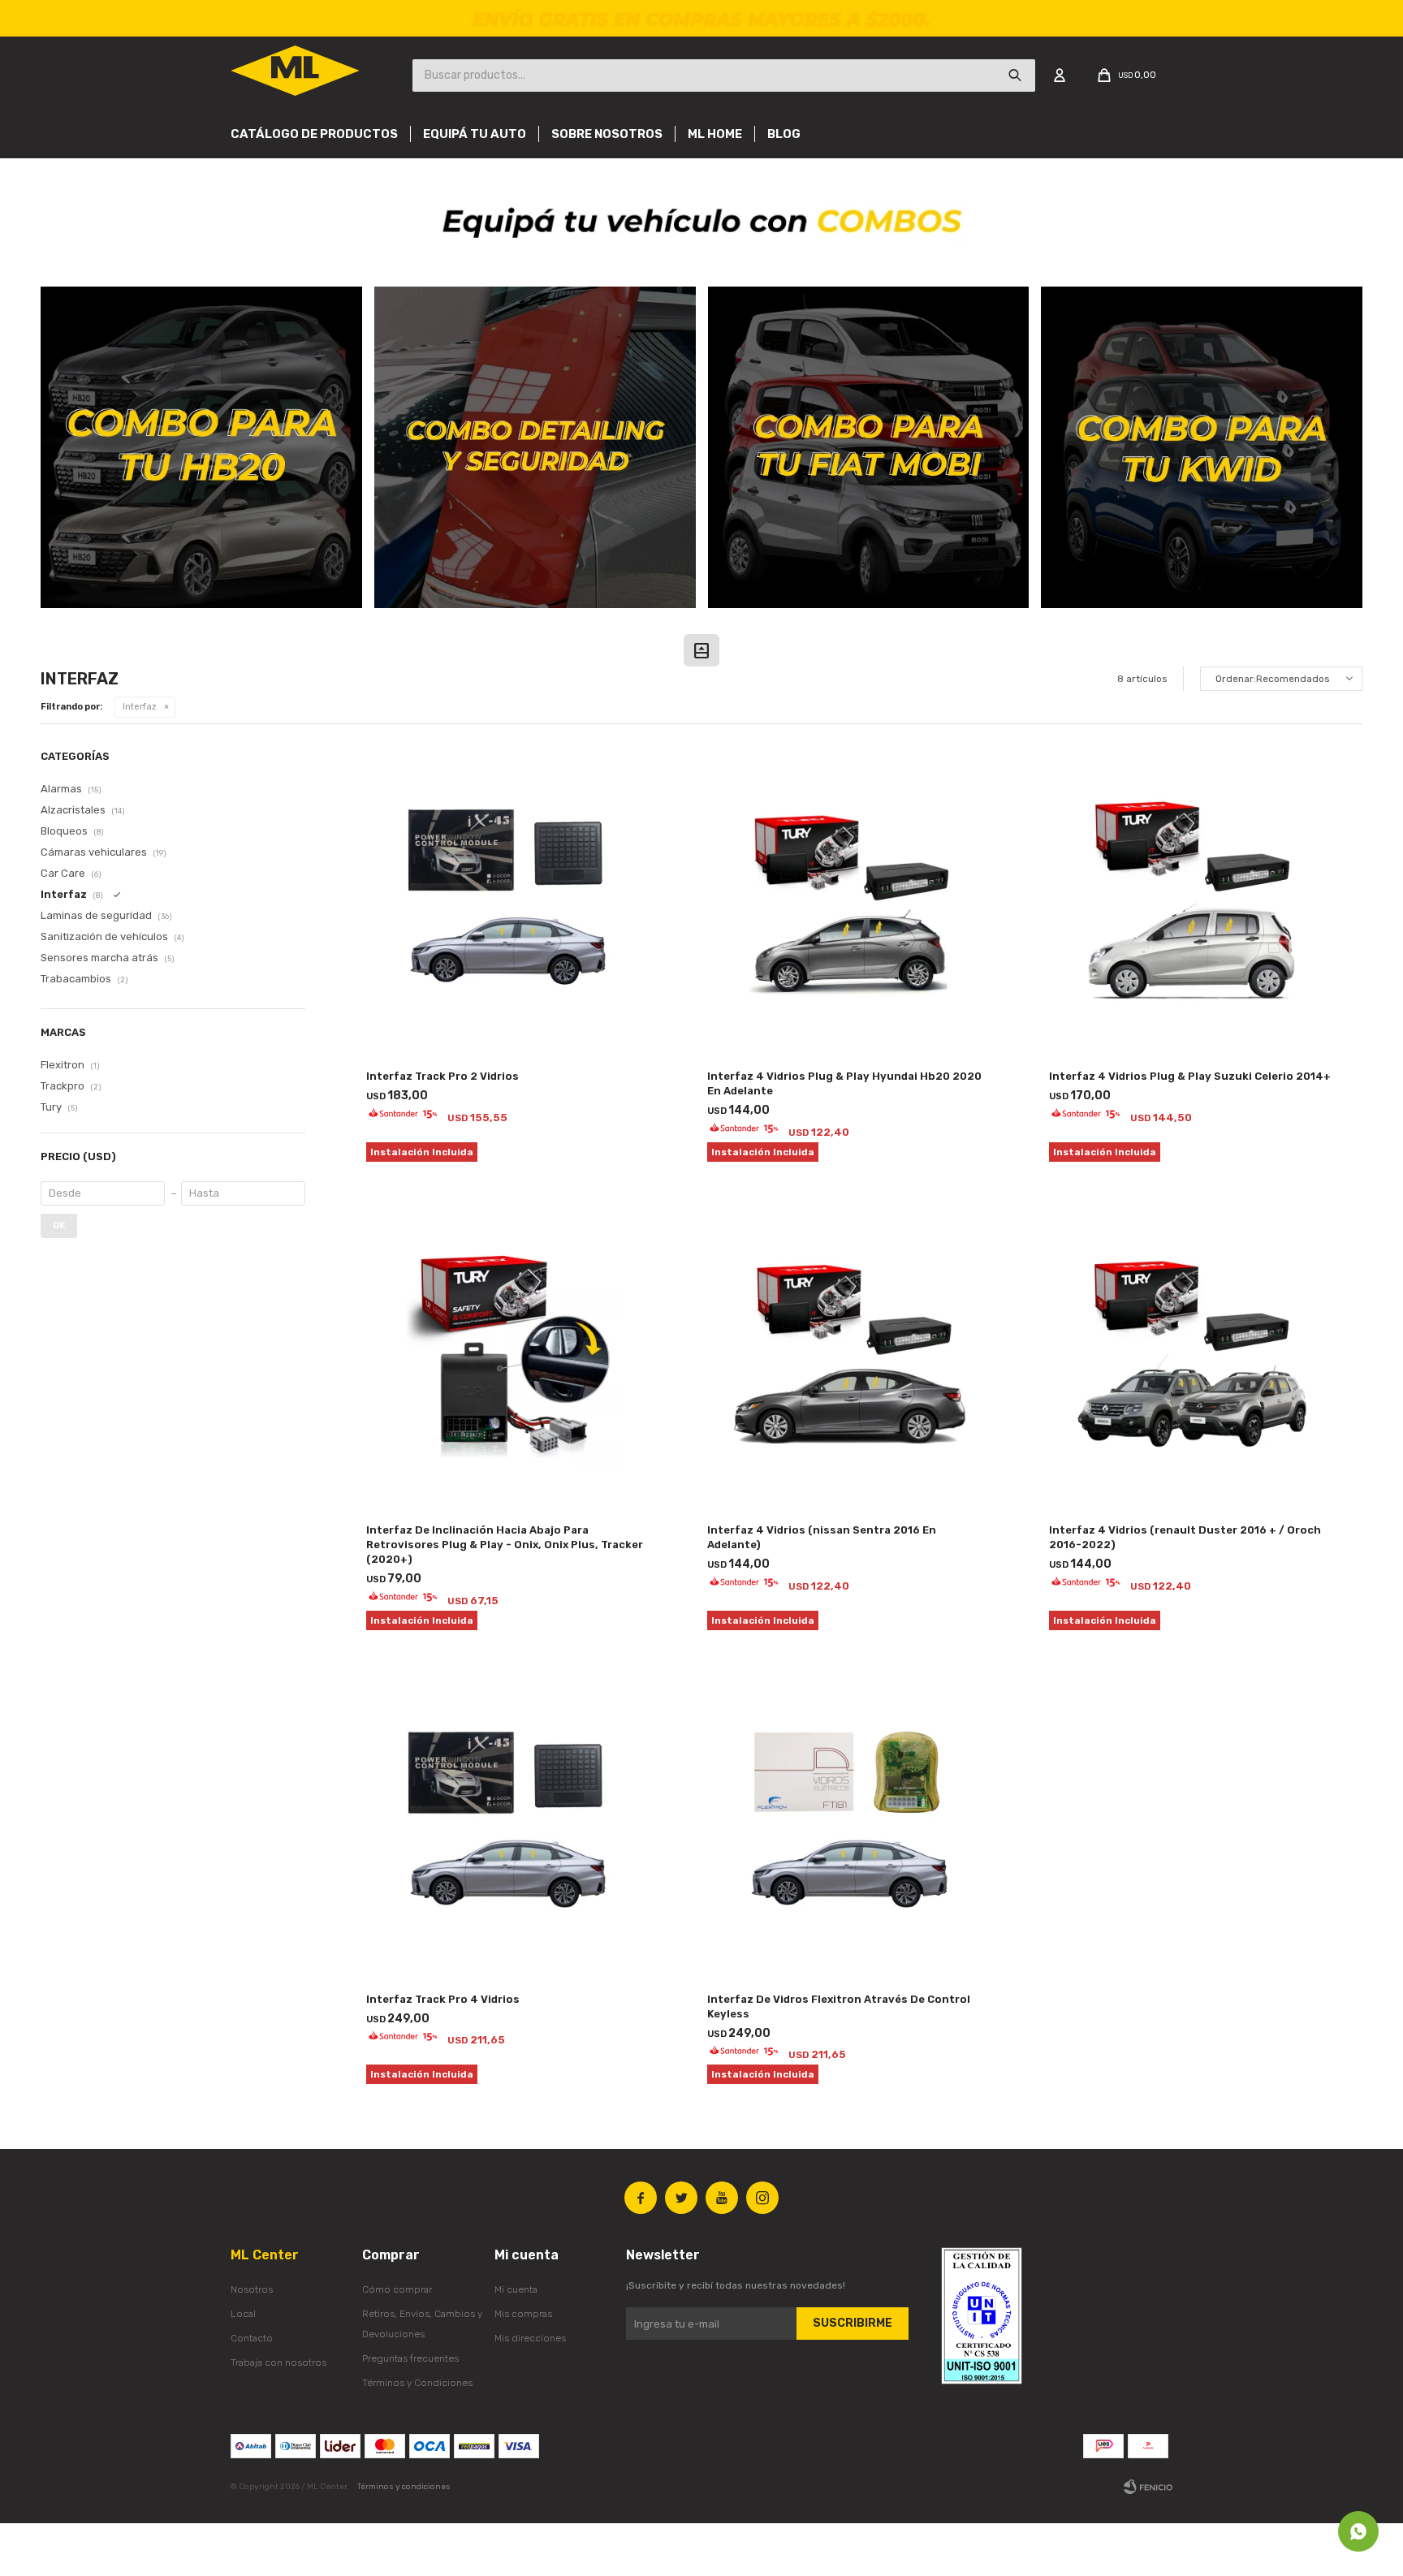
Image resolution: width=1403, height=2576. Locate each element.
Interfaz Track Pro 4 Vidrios (443, 1999)
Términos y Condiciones (417, 2383)
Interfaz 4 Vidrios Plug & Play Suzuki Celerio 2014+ (1190, 1076)
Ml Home (715, 134)
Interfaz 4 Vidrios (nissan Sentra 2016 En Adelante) (822, 1537)
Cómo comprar (397, 2289)
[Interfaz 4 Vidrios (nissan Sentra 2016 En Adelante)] (850, 1357)
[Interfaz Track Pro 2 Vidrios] (509, 903)
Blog (784, 134)
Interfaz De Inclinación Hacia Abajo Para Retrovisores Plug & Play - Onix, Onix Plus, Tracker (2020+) (505, 1545)
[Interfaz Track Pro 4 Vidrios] (509, 1825)
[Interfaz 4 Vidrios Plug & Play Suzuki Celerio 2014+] (1191, 903)
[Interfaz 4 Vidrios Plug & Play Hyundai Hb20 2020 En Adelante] (850, 903)
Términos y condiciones (404, 2487)
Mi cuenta (516, 2289)
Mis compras (523, 2314)
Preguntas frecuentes (410, 2358)
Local (243, 2314)
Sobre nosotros (607, 134)
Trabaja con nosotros (278, 2362)
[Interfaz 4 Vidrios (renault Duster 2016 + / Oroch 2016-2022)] (1191, 1357)
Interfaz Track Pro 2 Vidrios (442, 1076)
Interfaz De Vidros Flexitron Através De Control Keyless (839, 2006)
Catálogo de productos (314, 134)
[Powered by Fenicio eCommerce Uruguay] (1148, 2487)
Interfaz (140, 707)
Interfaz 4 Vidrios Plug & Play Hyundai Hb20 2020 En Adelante (844, 1083)
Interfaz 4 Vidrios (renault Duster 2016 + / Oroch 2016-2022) (1185, 1537)
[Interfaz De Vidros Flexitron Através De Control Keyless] (850, 1825)
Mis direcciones (530, 2338)
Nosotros (252, 2289)
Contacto (252, 2338)
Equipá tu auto (475, 134)
